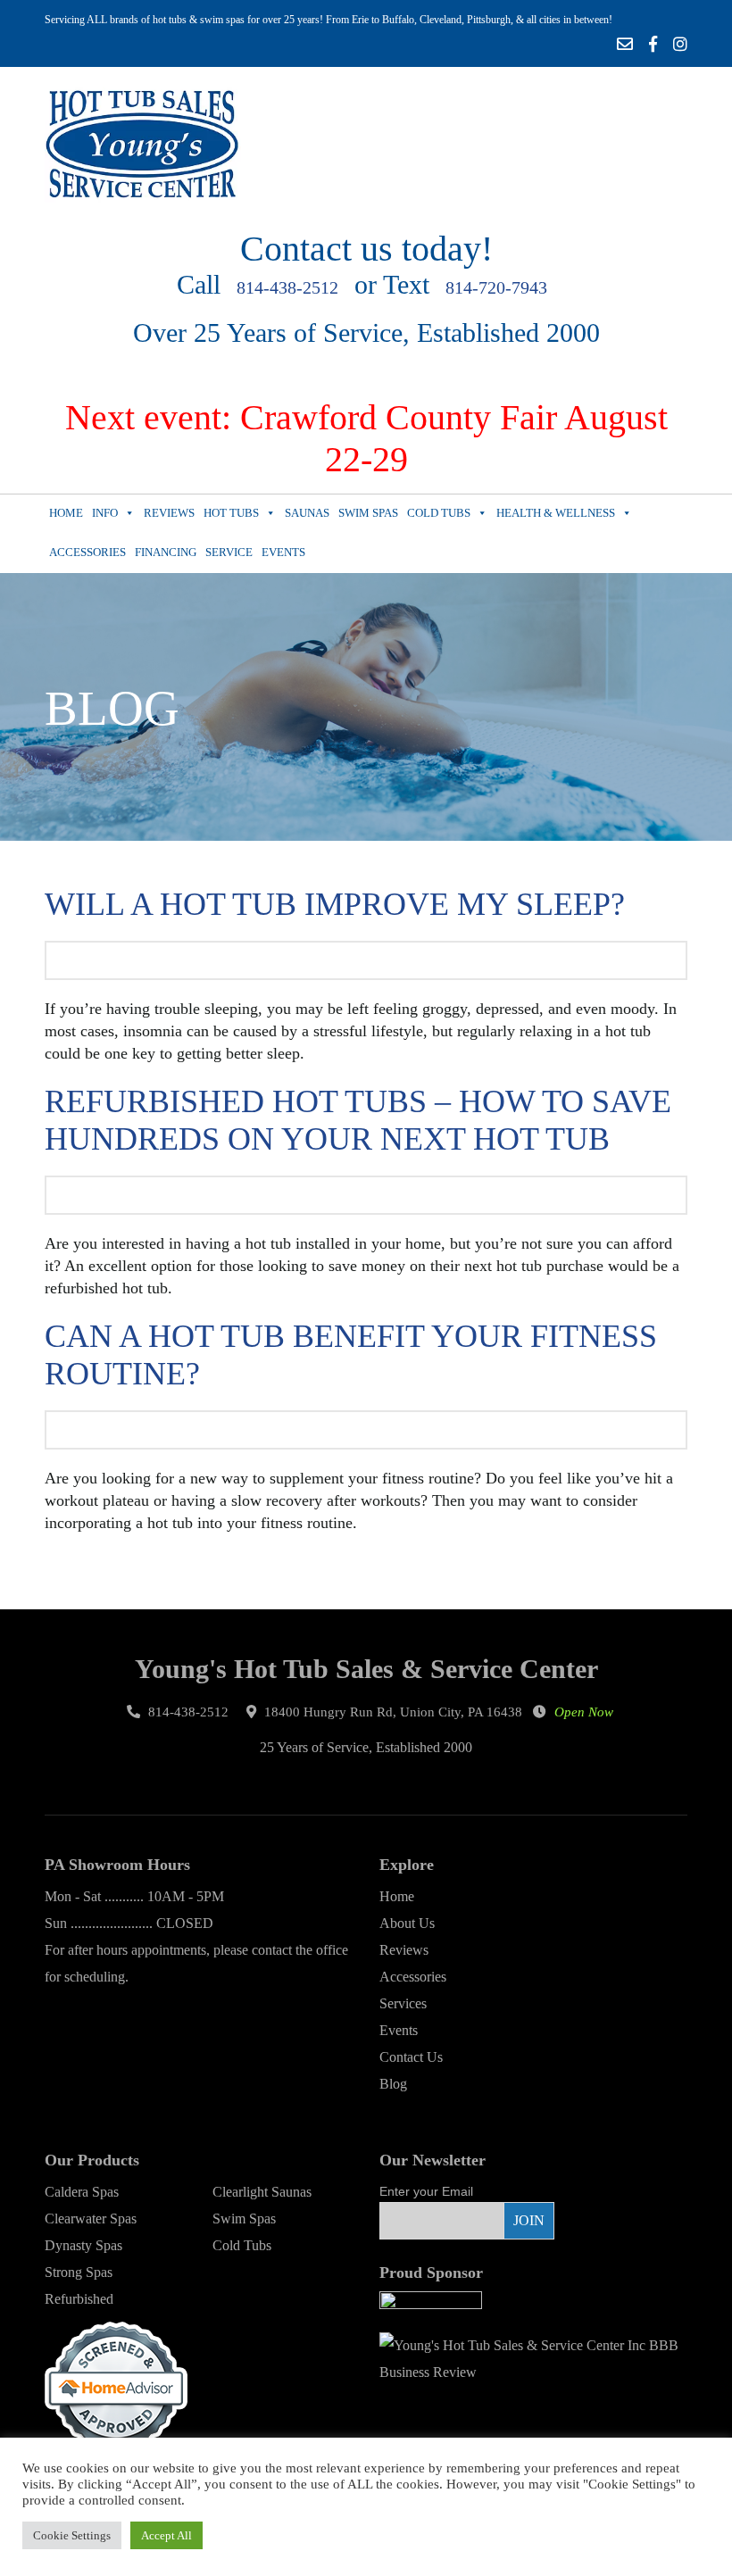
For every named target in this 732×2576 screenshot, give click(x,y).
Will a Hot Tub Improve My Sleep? (335, 904)
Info (105, 513)
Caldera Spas (82, 2192)
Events (283, 552)
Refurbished (79, 2299)
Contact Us (411, 2057)
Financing (166, 552)
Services (403, 2003)
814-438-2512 (287, 287)
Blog (393, 2084)
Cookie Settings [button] (72, 2535)
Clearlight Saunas (262, 2192)
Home (66, 513)
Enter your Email (426, 2191)
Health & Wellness (556, 513)
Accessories (87, 552)
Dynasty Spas (83, 2245)
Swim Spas (368, 513)
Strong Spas (79, 2272)
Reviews (169, 513)
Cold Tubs (439, 513)
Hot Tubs (231, 513)
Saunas (307, 513)
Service (229, 552)
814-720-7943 (496, 287)
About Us (407, 1923)
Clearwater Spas (91, 2219)
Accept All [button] (166, 2535)
